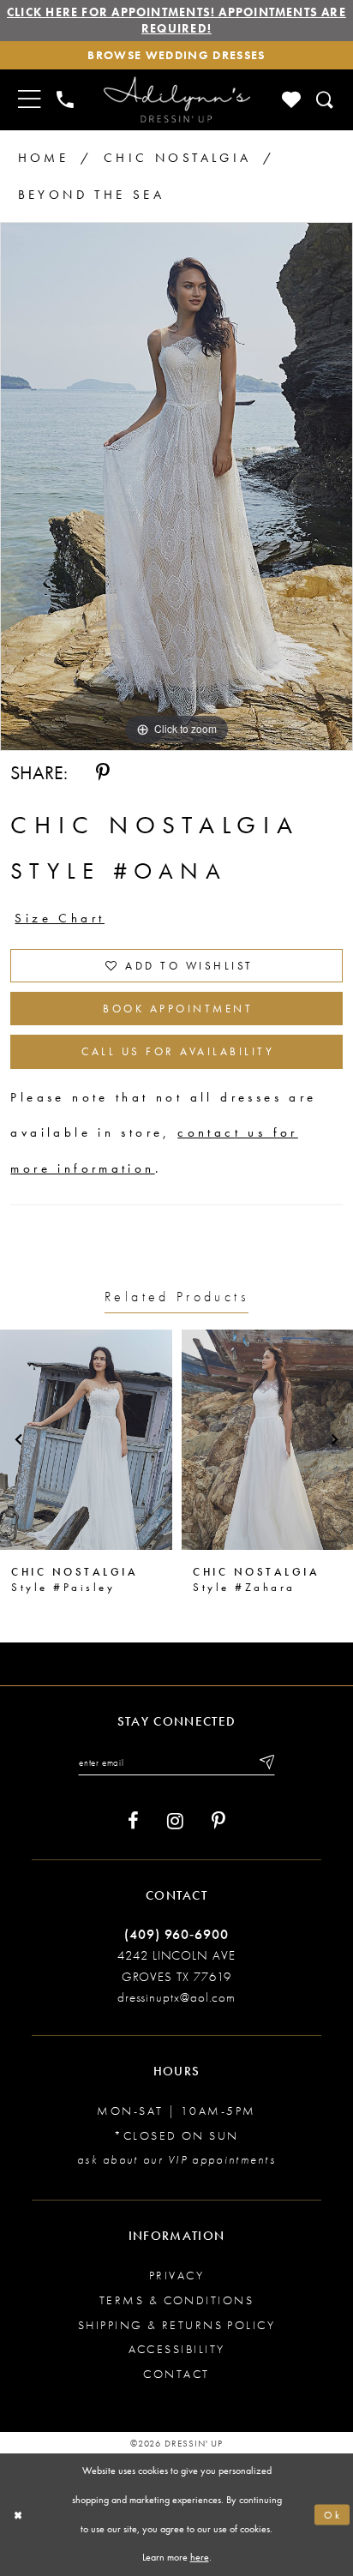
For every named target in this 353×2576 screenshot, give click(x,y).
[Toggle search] (326, 99)
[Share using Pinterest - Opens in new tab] (103, 773)
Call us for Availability (178, 1051)
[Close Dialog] (18, 2515)
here (200, 2557)
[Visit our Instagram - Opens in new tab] (175, 1821)
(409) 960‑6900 (176, 1934)
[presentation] (86, 1440)
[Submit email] (266, 1762)
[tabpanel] (176, 486)
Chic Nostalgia (178, 158)
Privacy (176, 2275)
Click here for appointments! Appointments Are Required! (176, 20)
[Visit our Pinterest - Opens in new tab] (218, 1821)
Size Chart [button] (60, 918)
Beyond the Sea (92, 195)
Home (44, 158)
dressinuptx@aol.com (176, 1997)
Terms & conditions (176, 2300)
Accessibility (177, 2349)
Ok (333, 2514)
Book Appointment (178, 1009)
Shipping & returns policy (177, 2325)
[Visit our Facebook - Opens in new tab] (133, 1821)
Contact (176, 2374)
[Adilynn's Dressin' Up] (176, 100)
